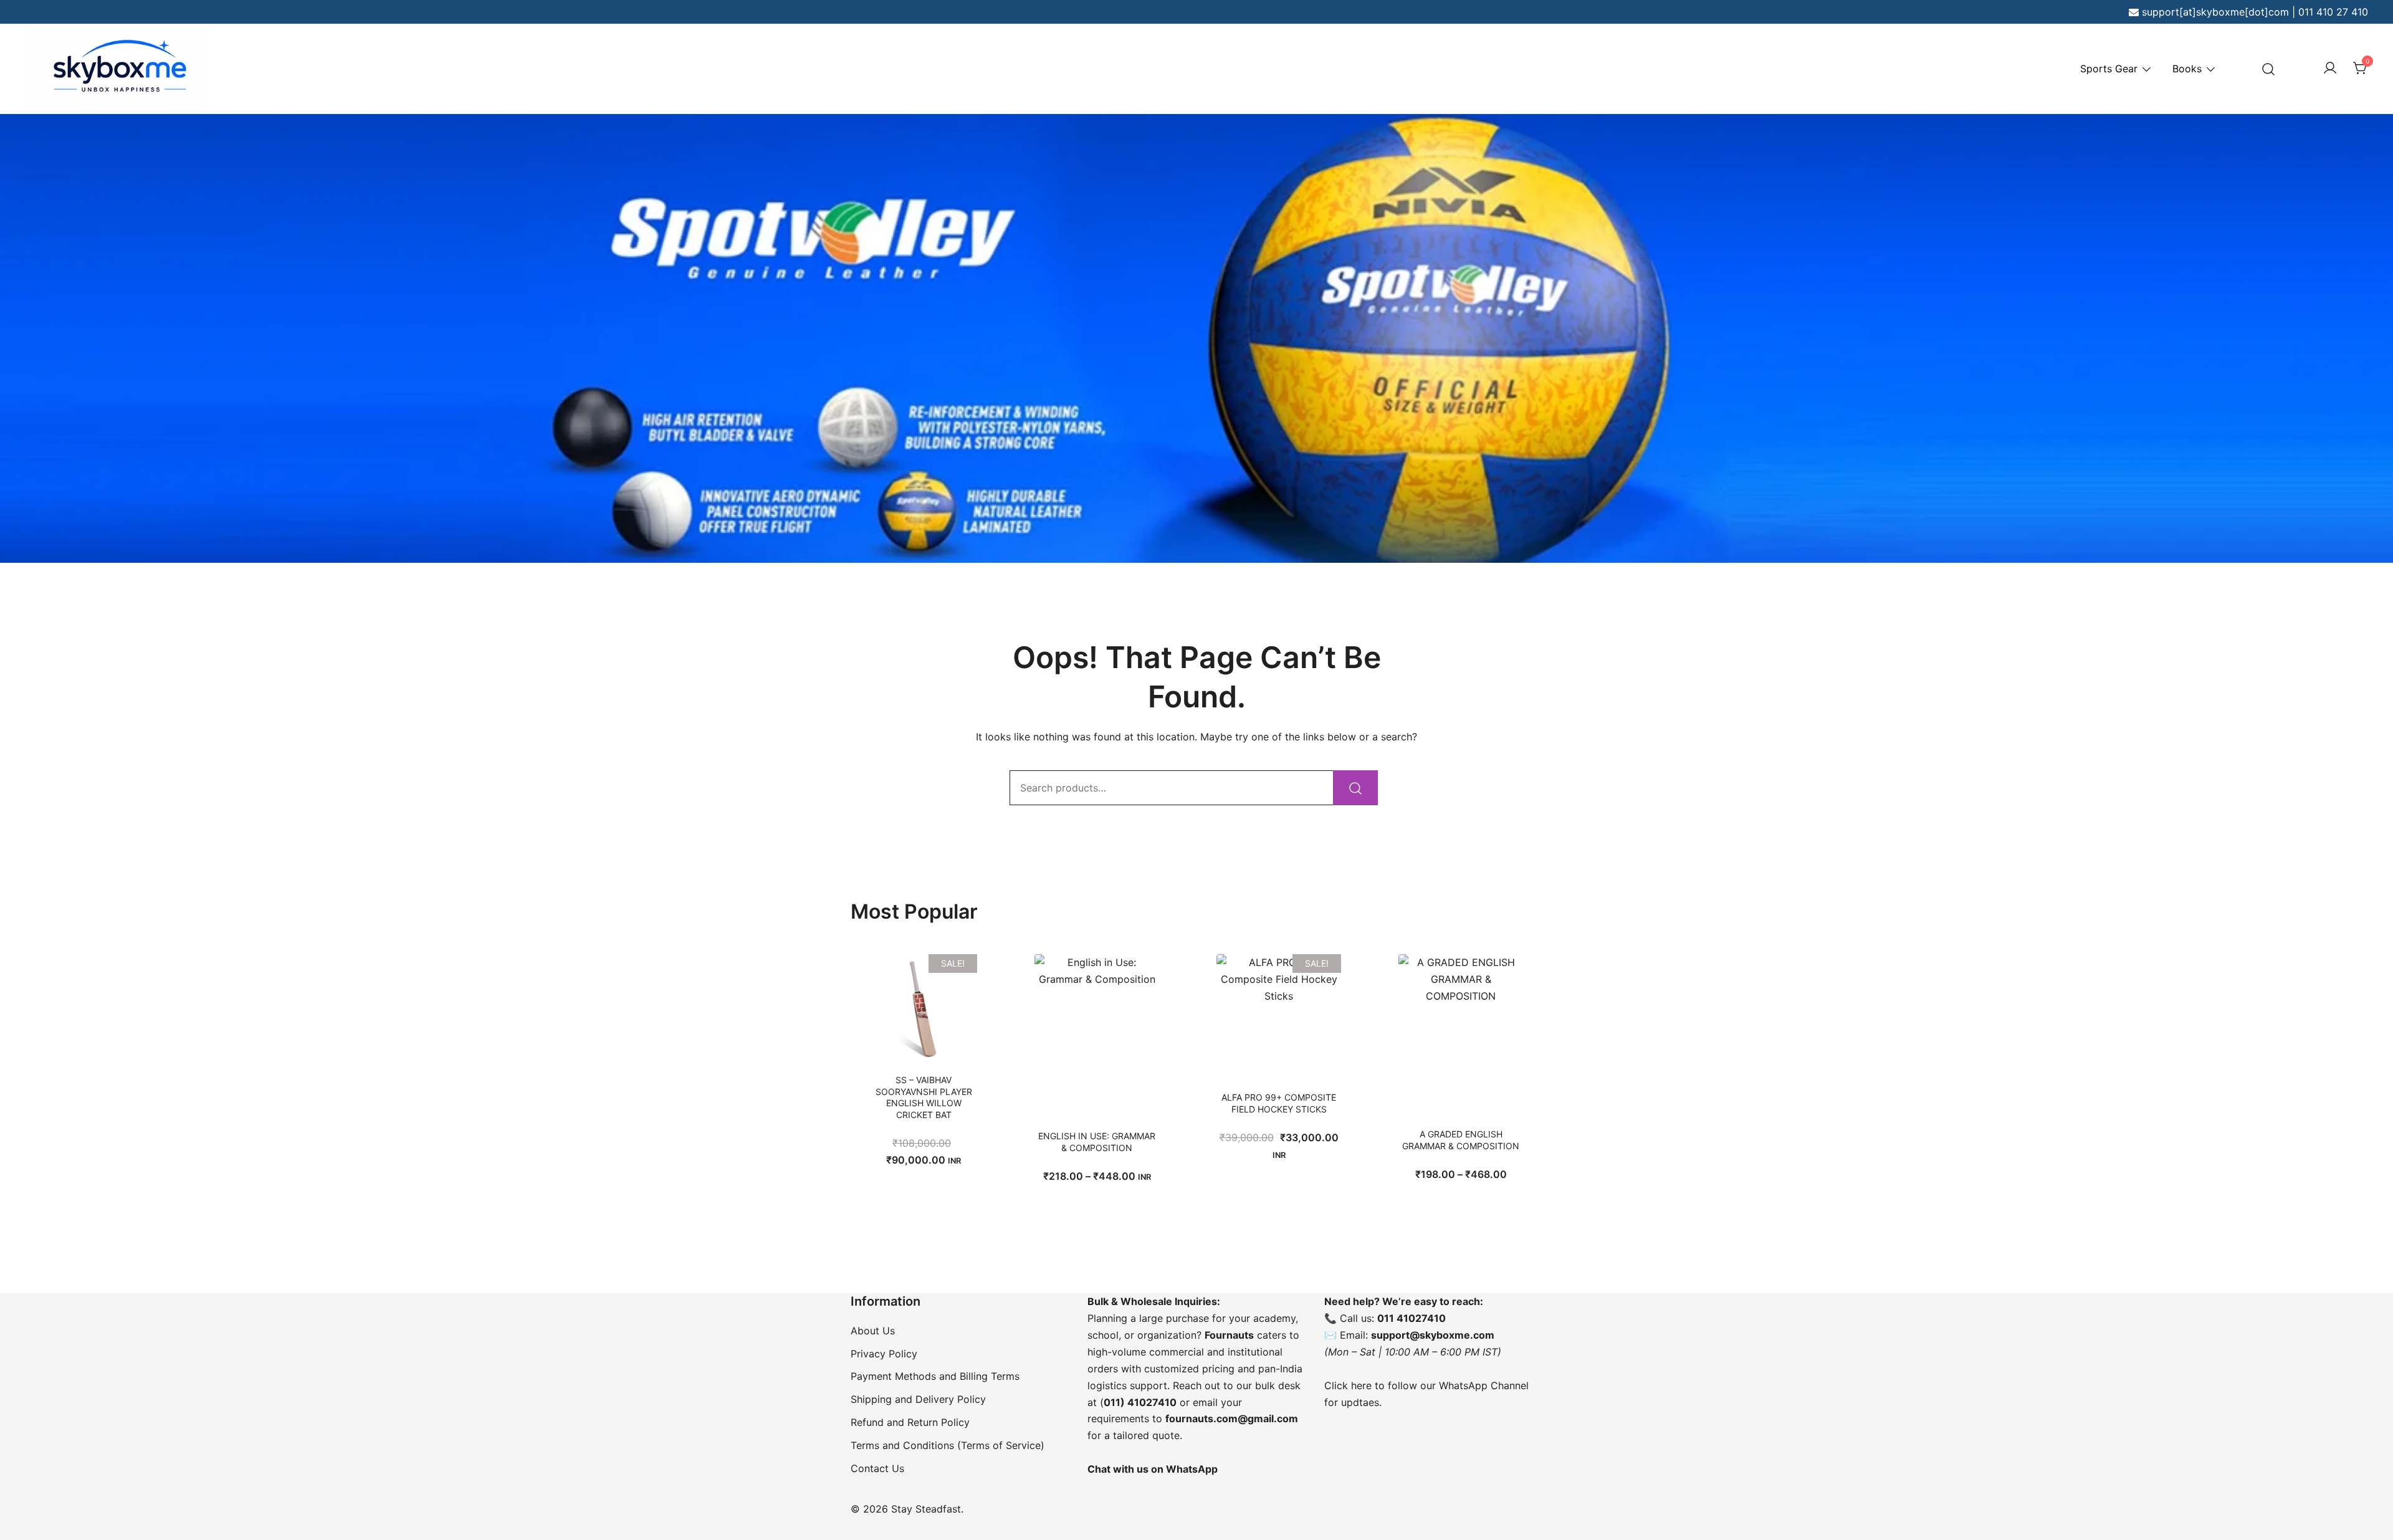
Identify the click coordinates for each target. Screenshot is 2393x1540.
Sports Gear (2109, 69)
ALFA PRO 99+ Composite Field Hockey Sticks (1279, 1103)
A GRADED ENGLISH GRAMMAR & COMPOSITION (1461, 1140)
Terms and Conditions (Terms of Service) (948, 1445)
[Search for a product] (2269, 69)
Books (2187, 69)
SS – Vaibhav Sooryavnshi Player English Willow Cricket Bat (924, 1097)
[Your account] (2330, 69)
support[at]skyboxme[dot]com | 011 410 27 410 (2255, 12)
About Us (873, 1331)
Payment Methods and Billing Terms (935, 1376)
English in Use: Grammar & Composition (1097, 1141)
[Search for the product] (1355, 788)
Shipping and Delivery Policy (918, 1399)
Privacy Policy (884, 1354)
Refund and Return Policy (910, 1422)
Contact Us (877, 1468)
